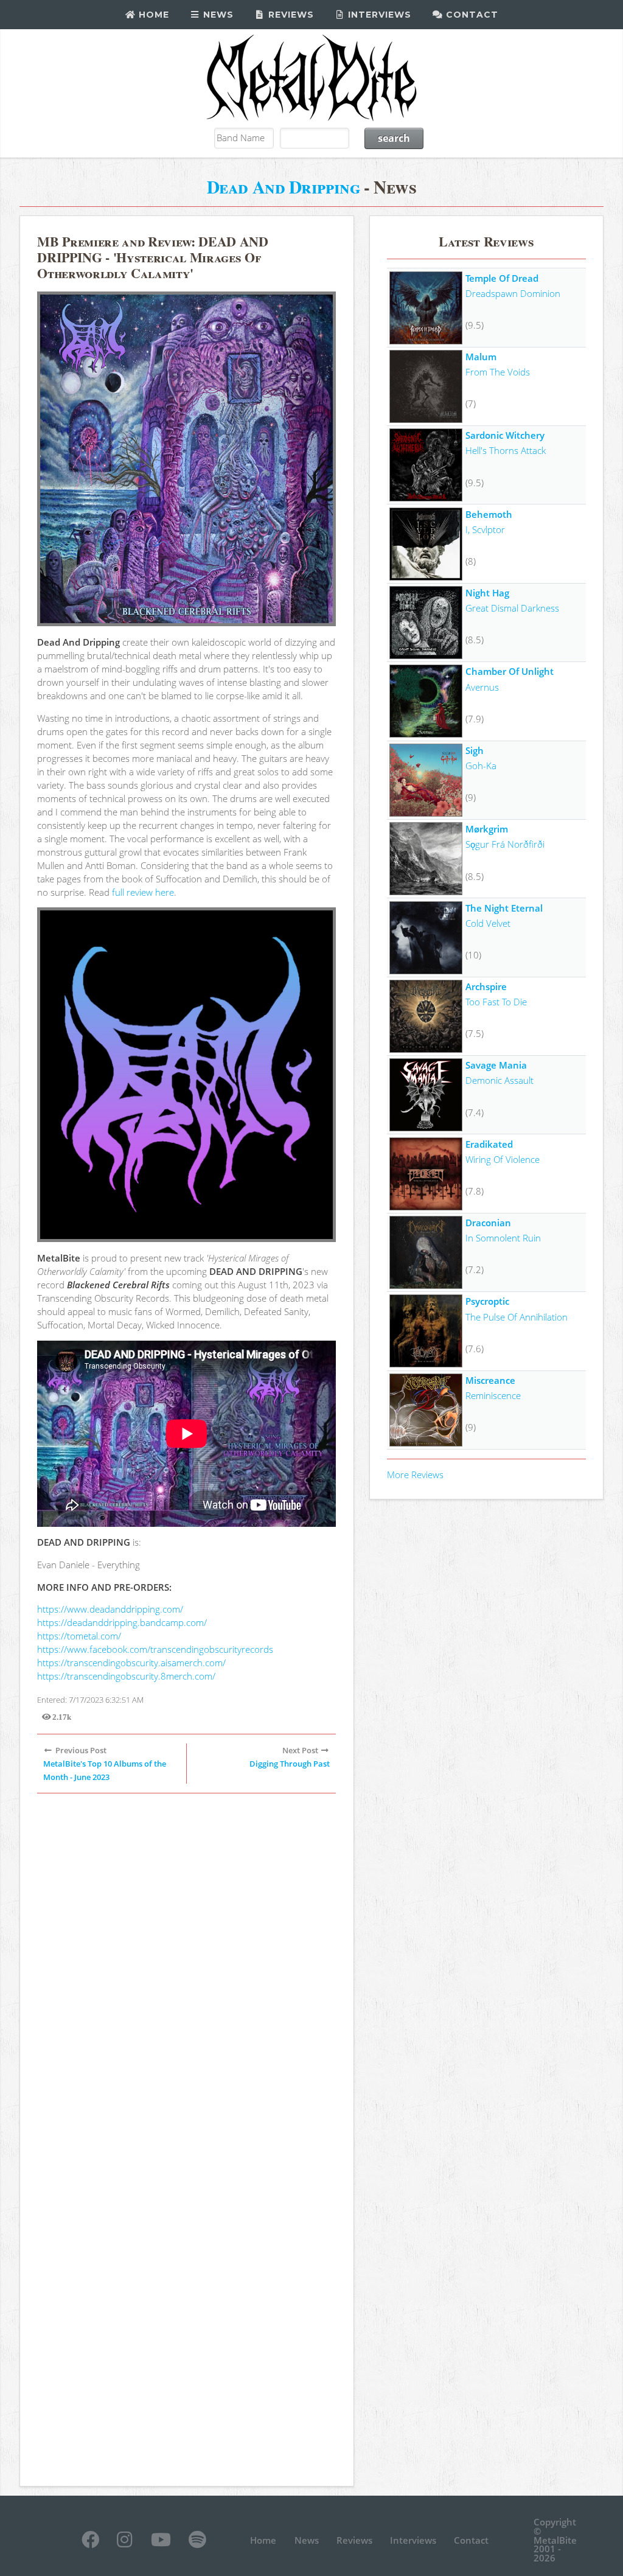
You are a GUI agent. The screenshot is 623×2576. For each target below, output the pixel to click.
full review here (143, 892)
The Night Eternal (504, 908)
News (217, 15)
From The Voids (498, 372)
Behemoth (489, 514)
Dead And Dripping (284, 187)
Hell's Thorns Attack (506, 450)
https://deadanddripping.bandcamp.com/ (122, 1622)
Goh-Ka (481, 766)
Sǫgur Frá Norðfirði (505, 844)
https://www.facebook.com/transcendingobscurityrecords (155, 1649)
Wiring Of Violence (503, 1159)
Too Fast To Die (496, 1002)
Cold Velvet (488, 923)
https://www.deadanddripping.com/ (110, 1609)
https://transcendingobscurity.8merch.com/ (126, 1676)
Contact (471, 15)
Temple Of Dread (502, 278)
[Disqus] (186, 1971)
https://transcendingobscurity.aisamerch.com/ (131, 1663)
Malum (481, 357)
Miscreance (490, 1380)
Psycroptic (487, 1301)
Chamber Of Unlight (510, 671)
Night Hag (487, 593)
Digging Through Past (290, 1764)
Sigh (475, 750)
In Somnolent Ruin (503, 1238)
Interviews (378, 15)
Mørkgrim (487, 829)
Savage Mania (496, 1065)
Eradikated (489, 1144)
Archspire (486, 986)
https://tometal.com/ (79, 1636)
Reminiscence (493, 1395)
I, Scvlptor (485, 529)
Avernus (482, 687)
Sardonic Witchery (505, 435)
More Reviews (415, 1475)
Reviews (290, 15)
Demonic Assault (499, 1080)
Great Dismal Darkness (512, 608)
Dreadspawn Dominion (513, 293)
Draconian (488, 1223)
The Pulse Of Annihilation (517, 1317)
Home (152, 15)
